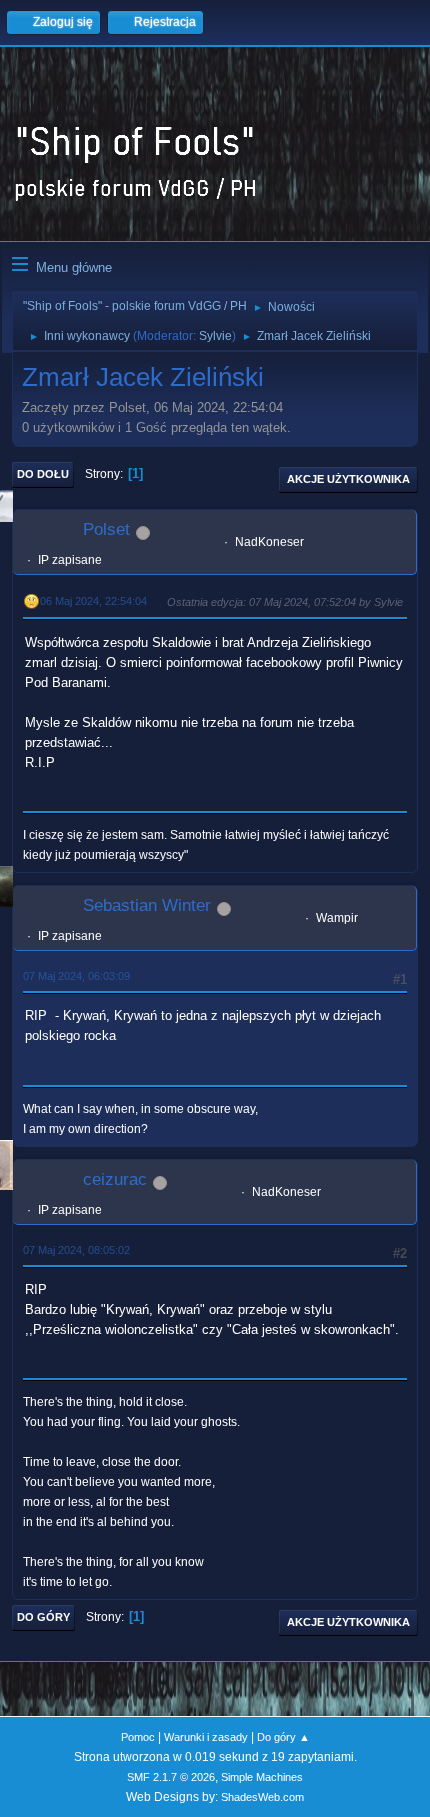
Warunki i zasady (206, 1737)
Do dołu (43, 474)
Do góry (43, 1617)
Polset (106, 529)
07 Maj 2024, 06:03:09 (76, 976)
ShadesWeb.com (262, 1797)
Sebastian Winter (147, 905)
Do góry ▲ (283, 1737)
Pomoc (138, 1737)
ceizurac (115, 1179)
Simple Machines (262, 1777)
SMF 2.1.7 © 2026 (171, 1777)
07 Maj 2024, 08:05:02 (76, 1250)
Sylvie (215, 336)
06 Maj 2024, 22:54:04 (93, 601)
